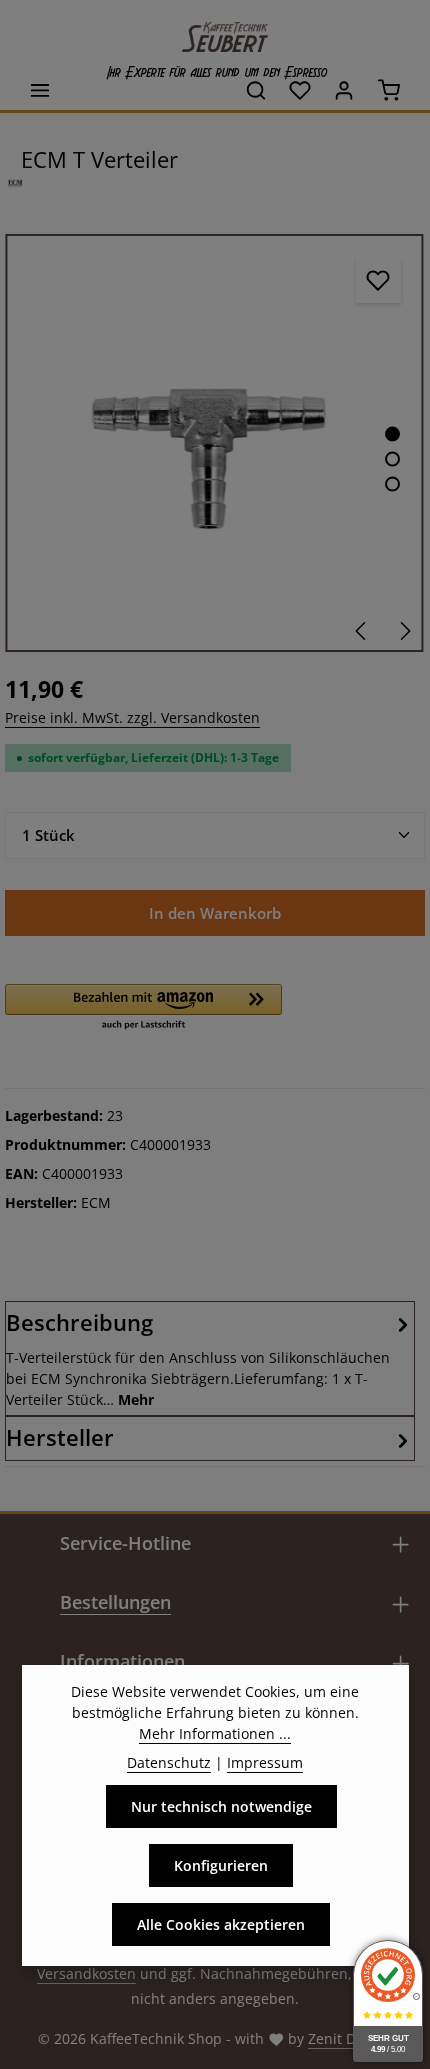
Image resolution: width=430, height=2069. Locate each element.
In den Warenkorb (215, 913)
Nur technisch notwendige (221, 1806)
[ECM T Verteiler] (214, 443)
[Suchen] (256, 90)
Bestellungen (115, 1602)
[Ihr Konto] (344, 90)
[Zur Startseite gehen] (215, 32)
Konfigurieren (221, 1865)
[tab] (210, 1358)
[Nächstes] (404, 631)
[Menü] (40, 90)
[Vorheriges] (362, 631)
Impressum (265, 1762)
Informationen (122, 1661)
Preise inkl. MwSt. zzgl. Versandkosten (132, 717)
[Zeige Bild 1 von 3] (392, 434)
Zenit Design (350, 2038)
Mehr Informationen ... (215, 1733)
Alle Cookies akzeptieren (221, 1924)
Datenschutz (169, 1762)
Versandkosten (86, 1973)
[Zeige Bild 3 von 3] (392, 484)
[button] (143, 1008)
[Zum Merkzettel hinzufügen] (378, 280)
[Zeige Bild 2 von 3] (392, 459)
